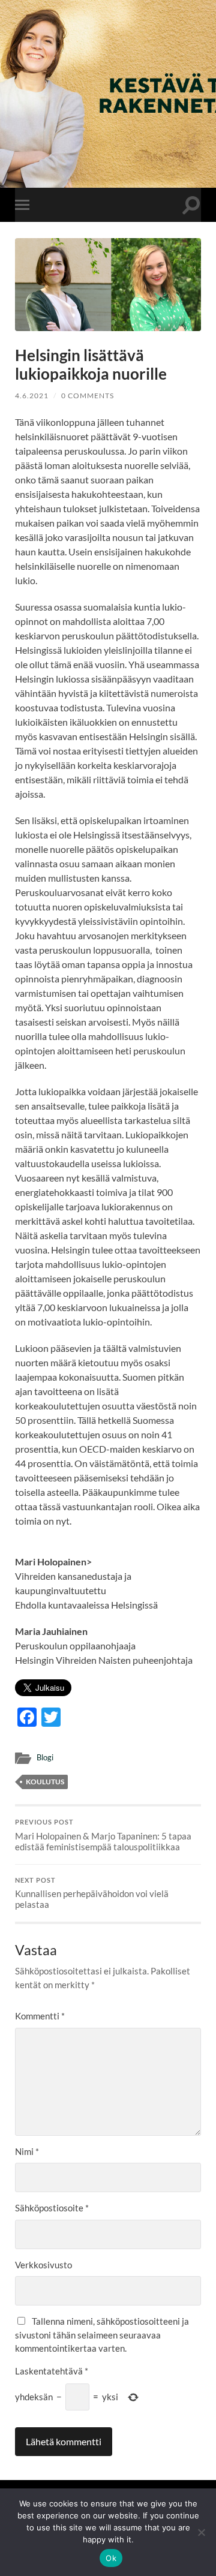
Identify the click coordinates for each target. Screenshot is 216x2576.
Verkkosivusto (43, 2265)
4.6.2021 (32, 396)
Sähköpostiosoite (52, 2208)
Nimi (27, 2151)
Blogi (45, 1757)
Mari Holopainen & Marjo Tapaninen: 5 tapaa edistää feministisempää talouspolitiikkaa (103, 1835)
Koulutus (45, 1782)
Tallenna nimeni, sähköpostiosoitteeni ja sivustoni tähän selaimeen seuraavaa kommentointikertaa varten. (102, 2335)
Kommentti (40, 2016)
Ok (111, 2558)
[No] (201, 2532)
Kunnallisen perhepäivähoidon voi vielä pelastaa (92, 1893)
